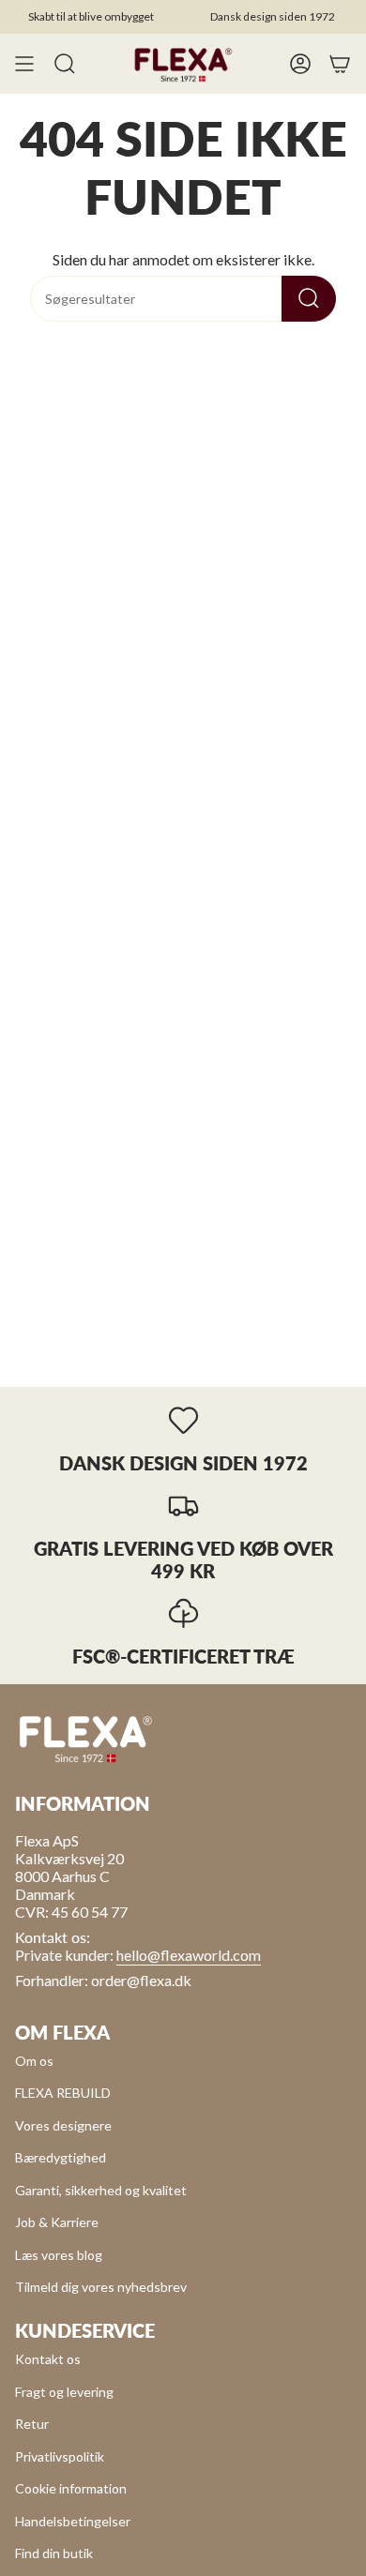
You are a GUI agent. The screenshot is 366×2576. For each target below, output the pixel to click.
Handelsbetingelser (73, 2521)
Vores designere (63, 2125)
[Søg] (309, 299)
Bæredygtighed (61, 2157)
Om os (34, 2061)
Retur (32, 2424)
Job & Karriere (57, 2222)
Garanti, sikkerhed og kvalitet (101, 2190)
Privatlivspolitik (60, 2456)
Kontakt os (48, 2359)
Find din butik (54, 2553)
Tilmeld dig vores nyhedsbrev (101, 2287)
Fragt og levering (64, 2392)
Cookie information (71, 2488)
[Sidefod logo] (85, 1738)
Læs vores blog (59, 2255)
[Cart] (340, 64)
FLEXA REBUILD (63, 2093)
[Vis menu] (24, 64)
